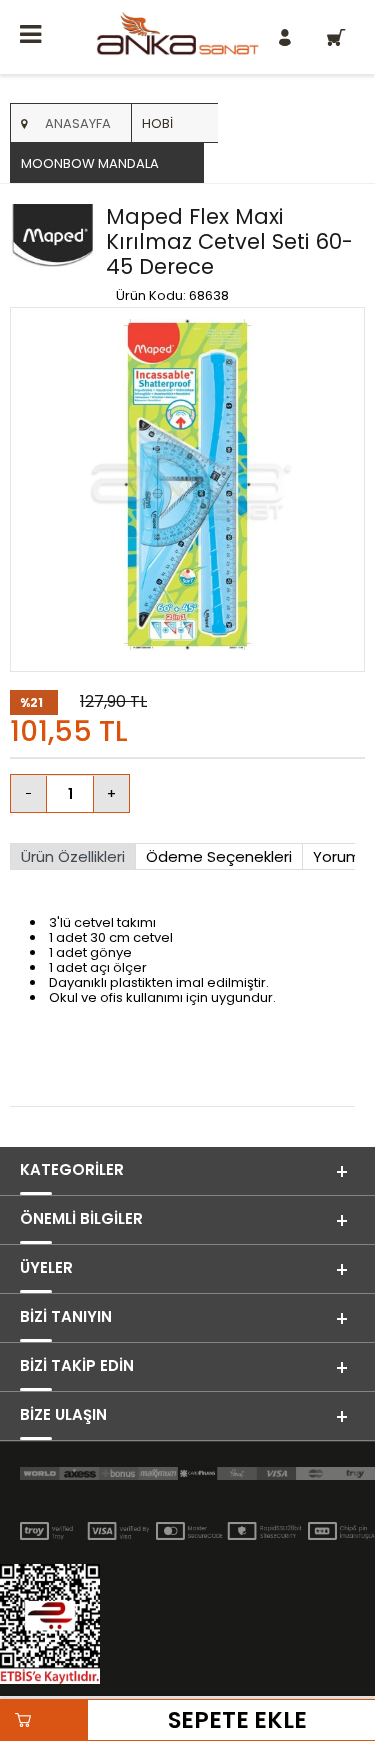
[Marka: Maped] (53, 248)
